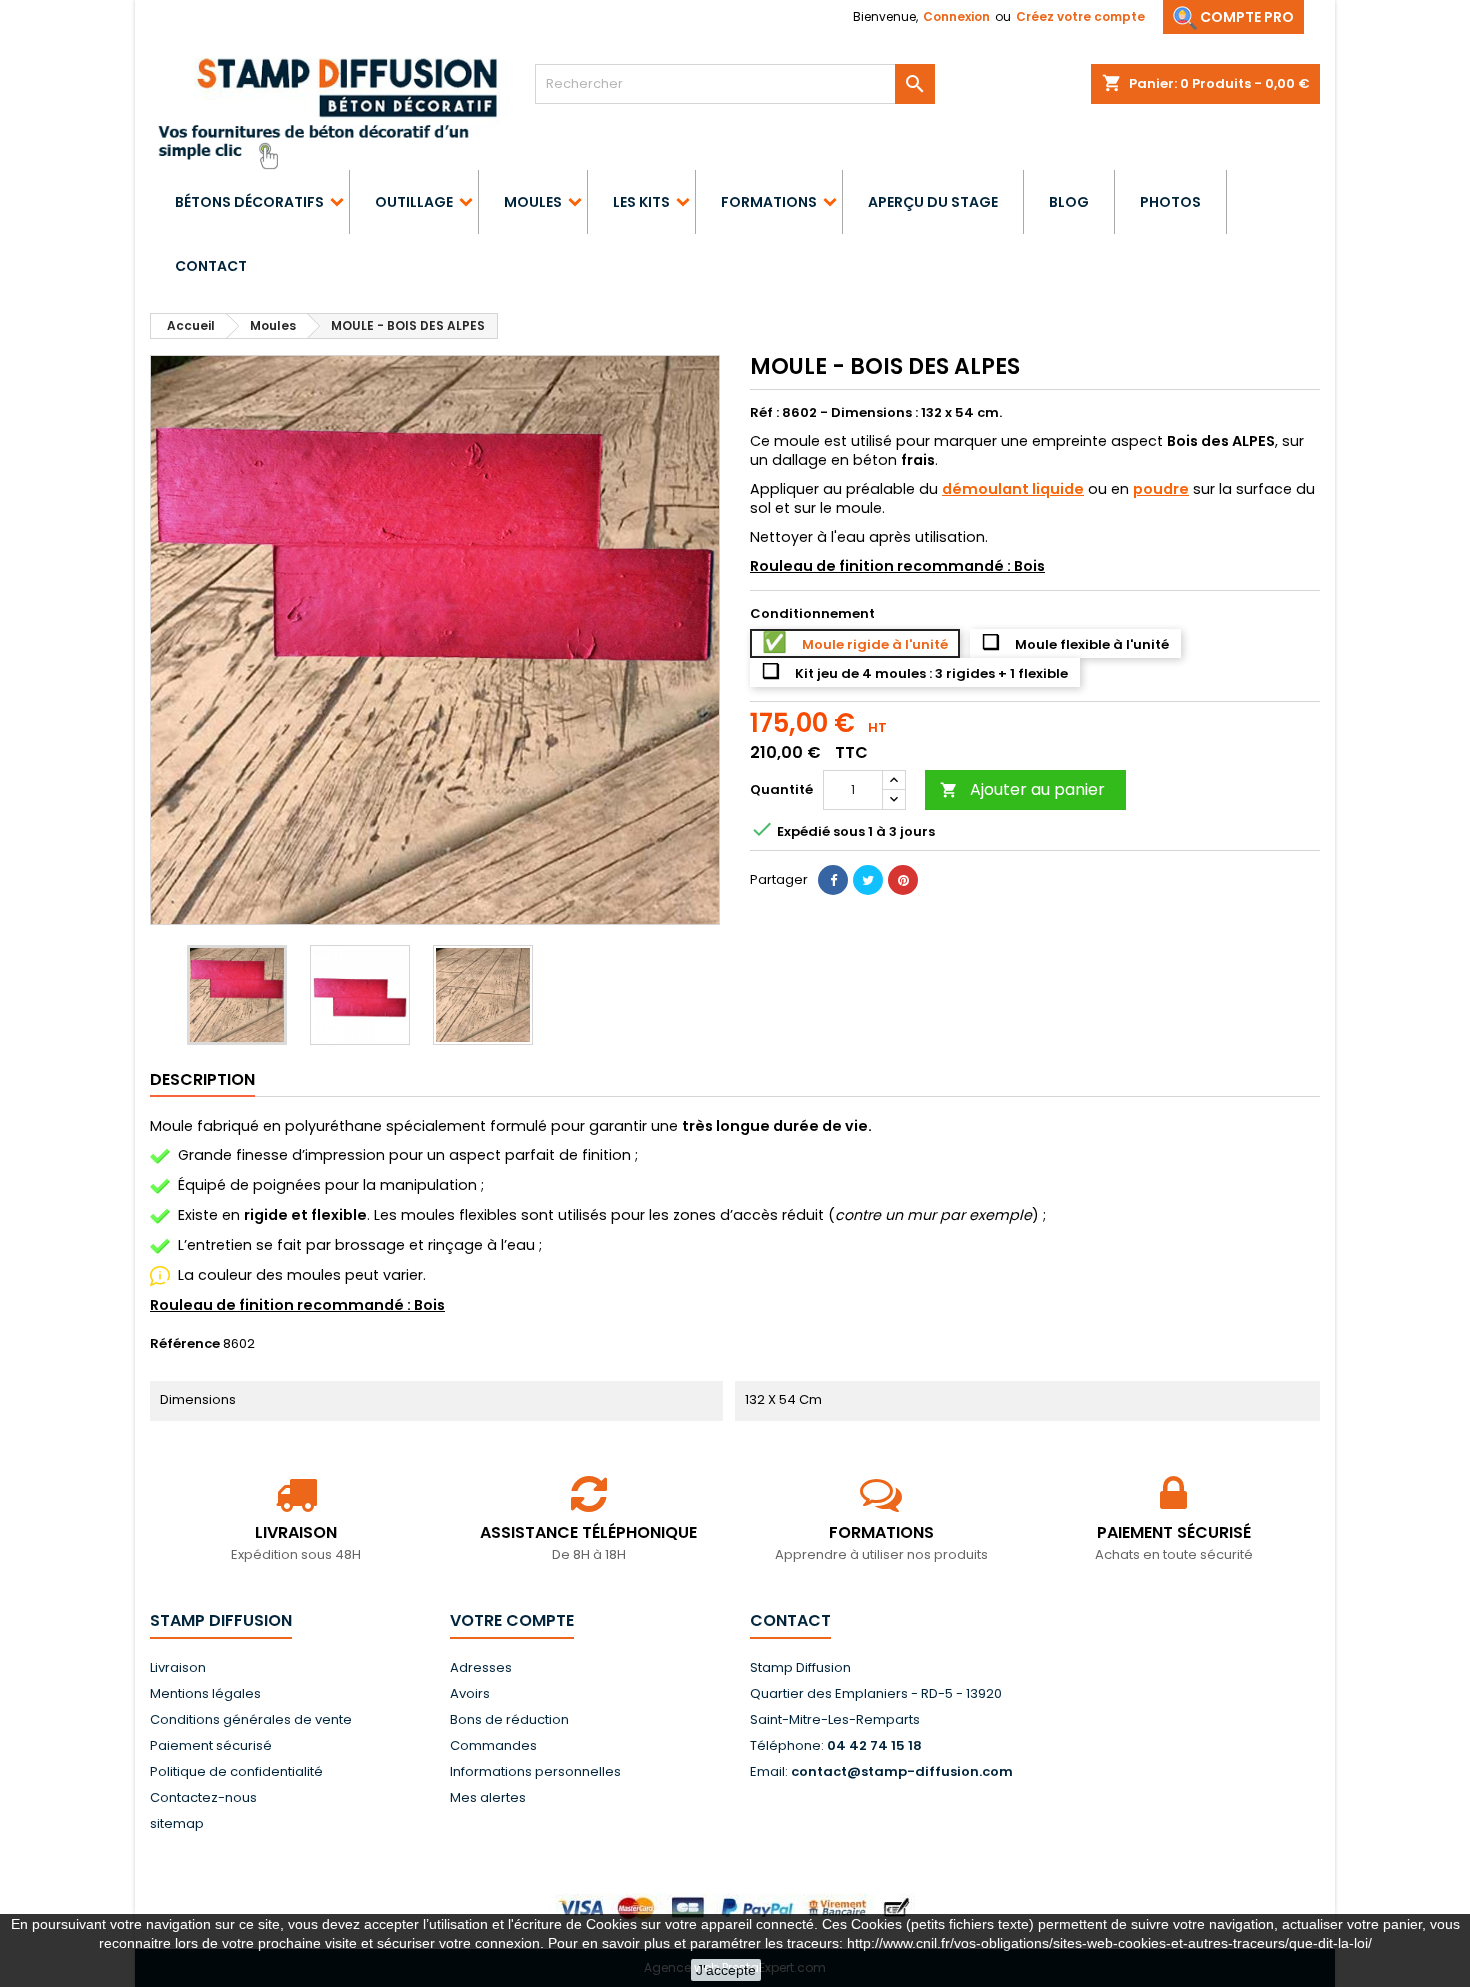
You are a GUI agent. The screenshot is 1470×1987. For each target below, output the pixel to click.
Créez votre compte (1080, 16)
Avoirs (470, 1693)
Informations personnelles (535, 1771)
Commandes (493, 1745)
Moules (533, 202)
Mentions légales (205, 1693)
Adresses (481, 1667)
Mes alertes (488, 1797)
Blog (1069, 202)
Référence (185, 1344)
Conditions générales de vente (251, 1719)
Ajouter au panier (1022, 789)
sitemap (177, 1823)
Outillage (414, 202)
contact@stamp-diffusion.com (902, 1771)
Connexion (956, 16)
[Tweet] (868, 880)
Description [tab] (202, 1079)
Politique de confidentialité (236, 1771)
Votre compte (512, 1620)
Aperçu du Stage (933, 202)
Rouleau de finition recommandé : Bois (297, 1305)
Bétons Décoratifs (249, 202)
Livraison (178, 1667)
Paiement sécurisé (211, 1745)
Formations (769, 202)
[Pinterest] (903, 880)
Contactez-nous (203, 1797)
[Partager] (833, 880)
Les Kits (641, 202)
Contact (211, 266)
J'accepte (726, 1970)
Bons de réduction (509, 1719)
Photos (1170, 202)
